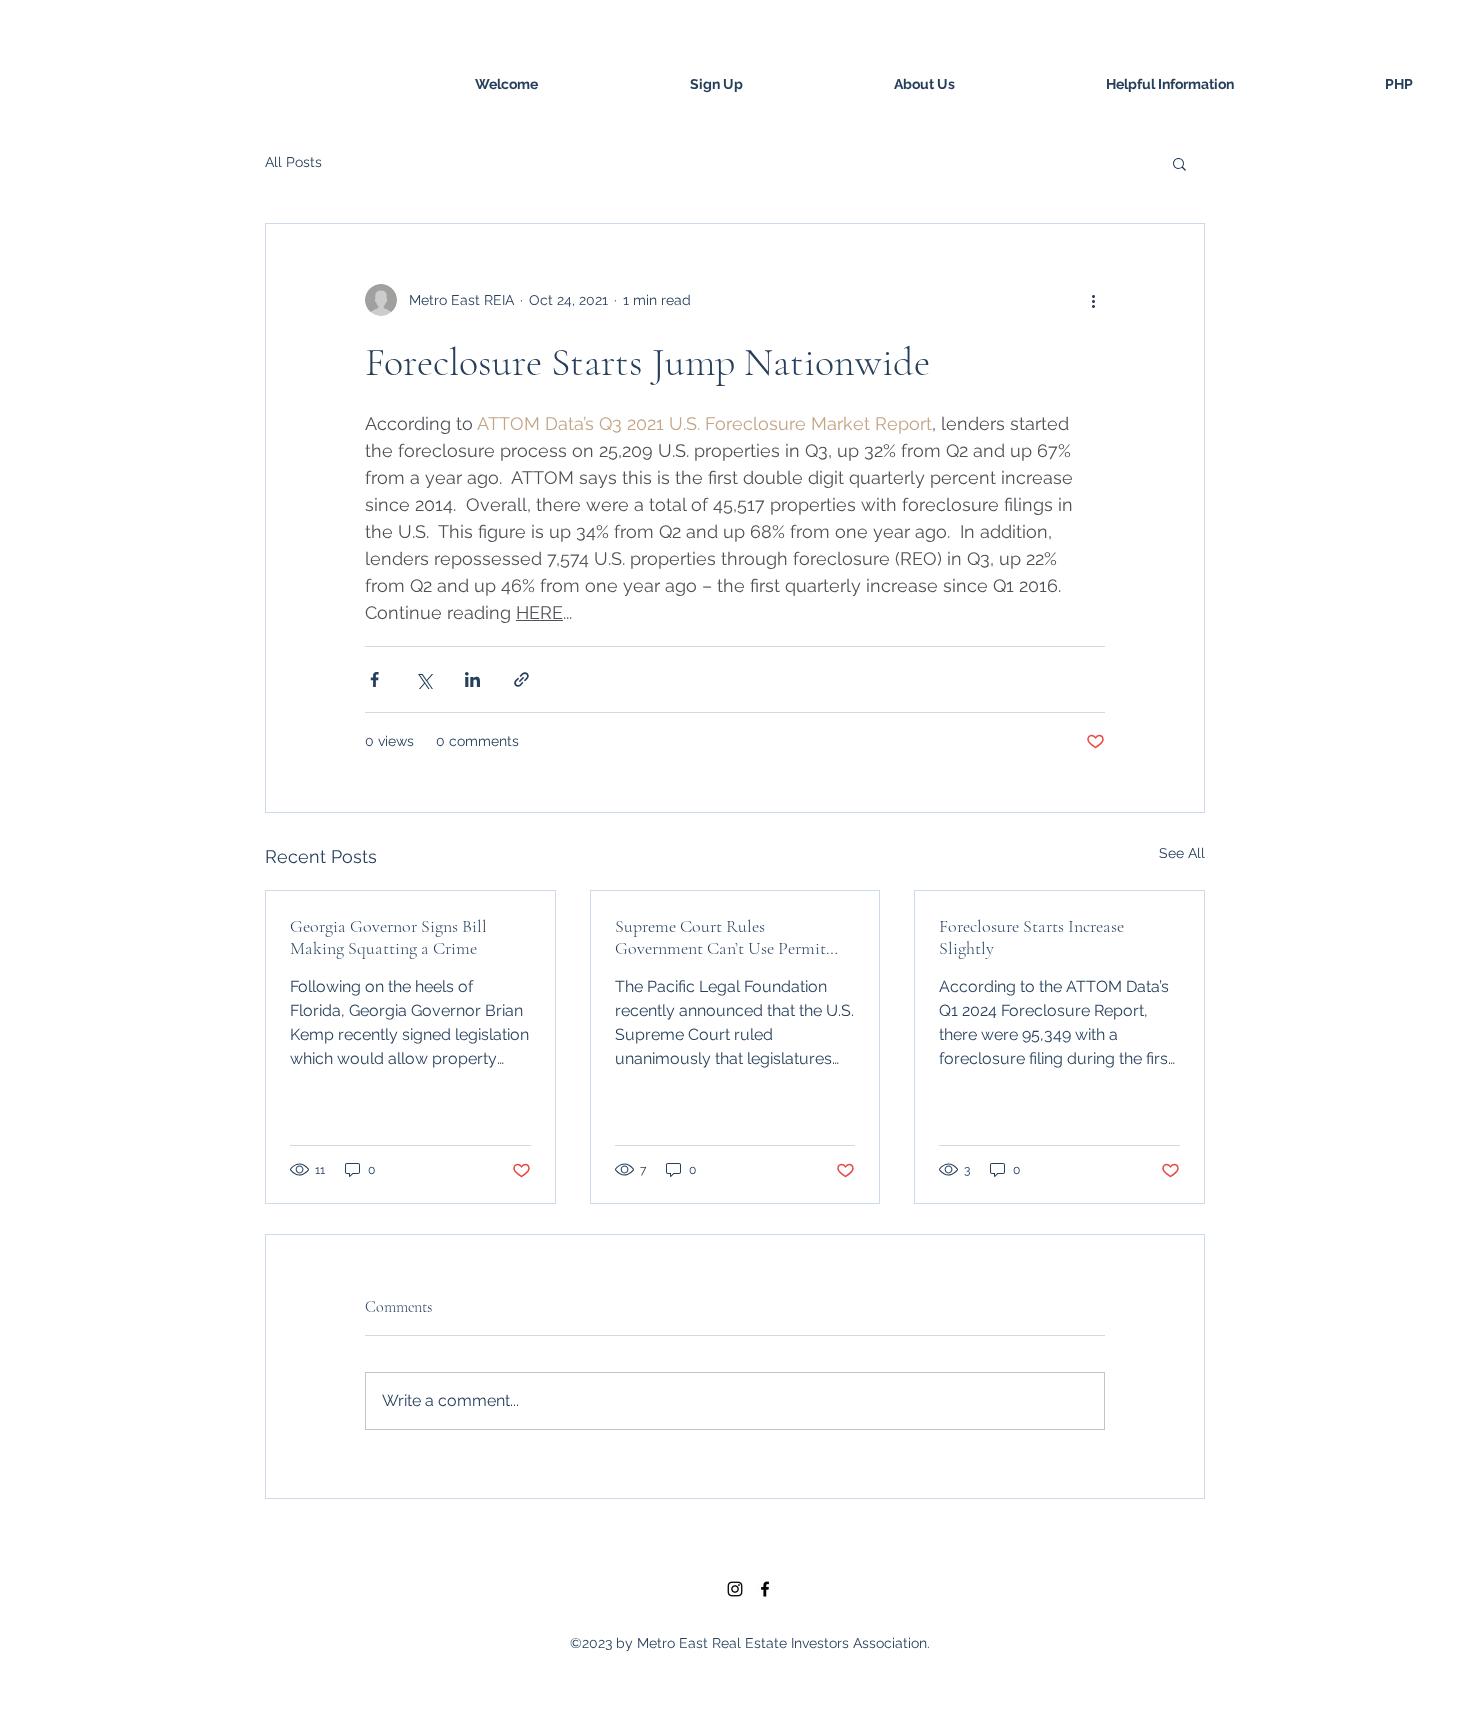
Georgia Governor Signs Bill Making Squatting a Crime (388, 937)
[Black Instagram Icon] (735, 1589)
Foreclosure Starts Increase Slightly (1031, 937)
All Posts (293, 162)
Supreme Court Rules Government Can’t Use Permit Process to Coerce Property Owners (720, 937)
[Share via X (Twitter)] (423, 679)
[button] (1179, 163)
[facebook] (765, 1589)
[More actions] (1093, 300)
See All (1182, 853)
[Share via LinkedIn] (472, 679)
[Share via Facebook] (374, 679)
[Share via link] (521, 679)
